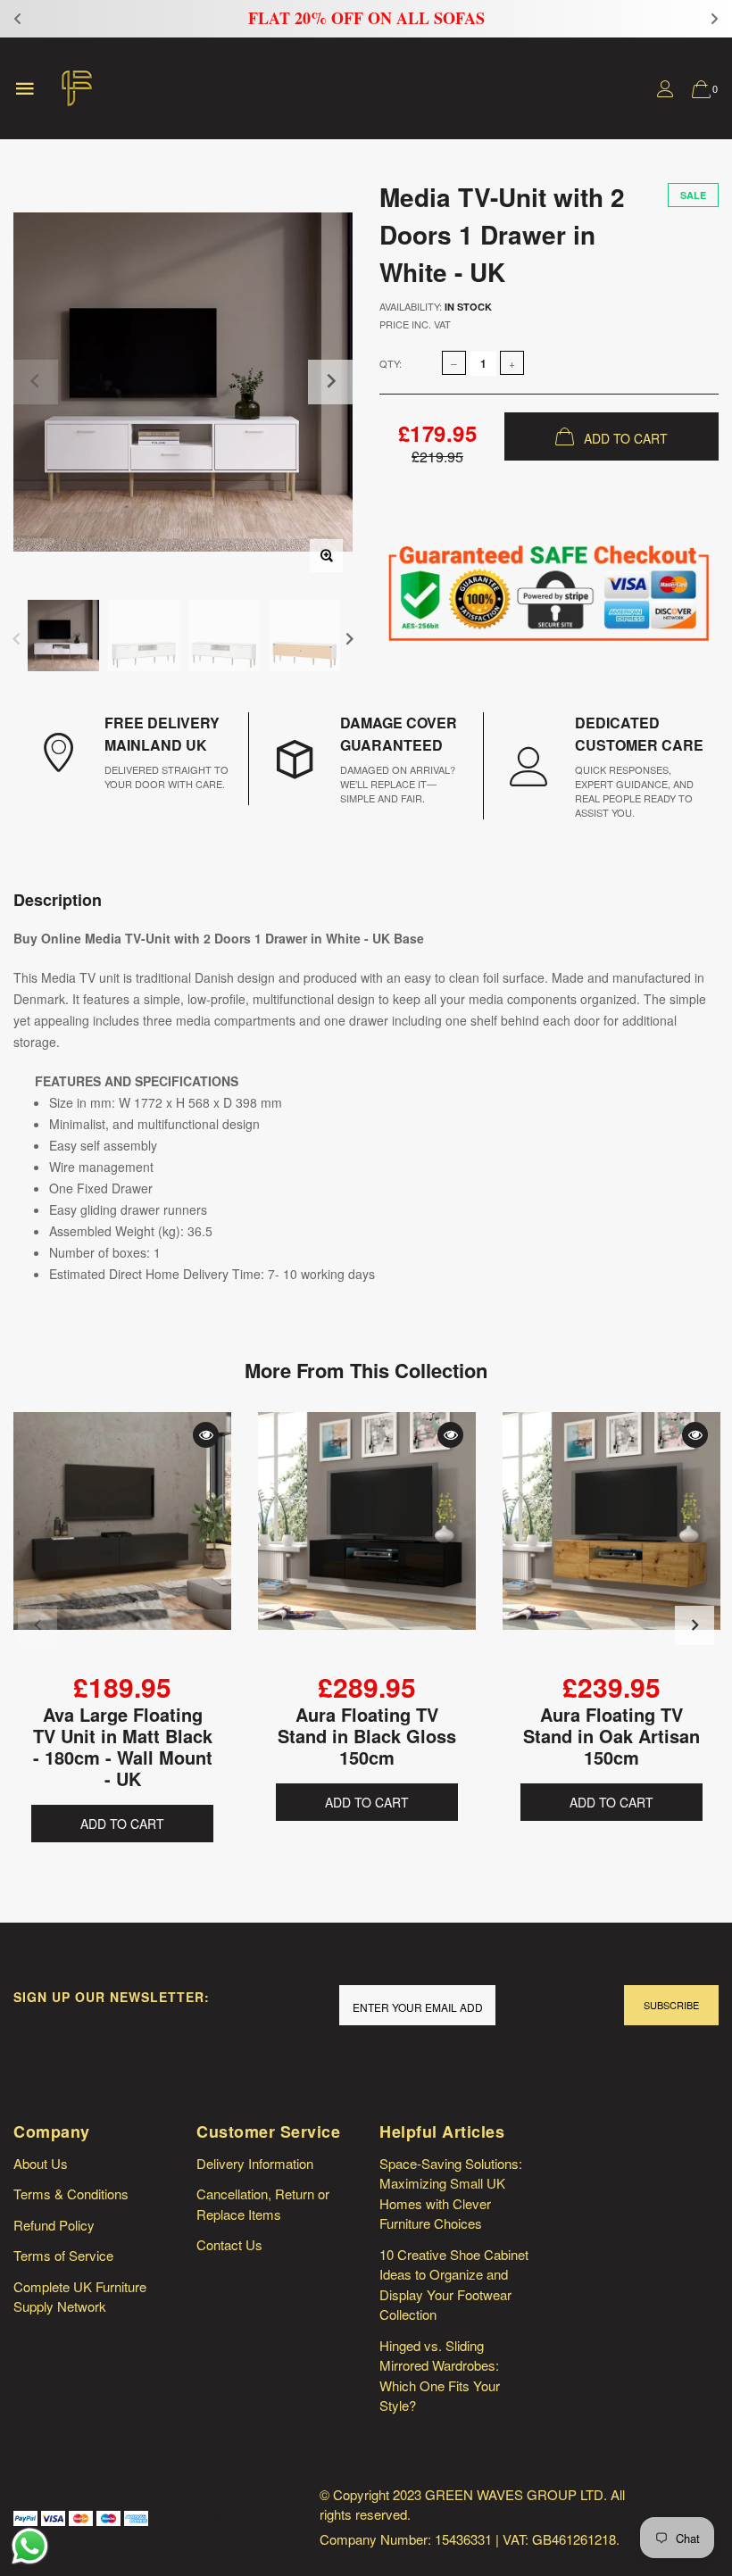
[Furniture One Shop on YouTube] (219, 2517)
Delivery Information (255, 2163)
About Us (41, 2163)
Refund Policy (54, 2225)
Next (349, 638)
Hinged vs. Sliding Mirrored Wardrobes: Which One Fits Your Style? (440, 2376)
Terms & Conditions (71, 2194)
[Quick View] (206, 1435)
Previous (17, 638)
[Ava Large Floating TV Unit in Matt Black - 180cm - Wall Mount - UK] (122, 1541)
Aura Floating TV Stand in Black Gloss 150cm (367, 1736)
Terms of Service (63, 2255)
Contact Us (229, 2244)
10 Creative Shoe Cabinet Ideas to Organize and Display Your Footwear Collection (454, 2285)
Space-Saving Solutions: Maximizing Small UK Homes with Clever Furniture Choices (451, 2194)
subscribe (671, 2005)
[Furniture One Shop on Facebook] (185, 2517)
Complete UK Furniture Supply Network (80, 2297)
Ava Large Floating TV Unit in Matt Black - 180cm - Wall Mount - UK (123, 1746)
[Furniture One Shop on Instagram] (253, 2517)
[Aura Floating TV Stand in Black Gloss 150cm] (367, 1541)
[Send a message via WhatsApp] (30, 2546)
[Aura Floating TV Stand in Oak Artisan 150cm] (611, 1541)
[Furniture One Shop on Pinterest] (287, 2517)
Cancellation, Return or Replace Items (263, 2204)
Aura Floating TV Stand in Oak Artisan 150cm (611, 1736)
